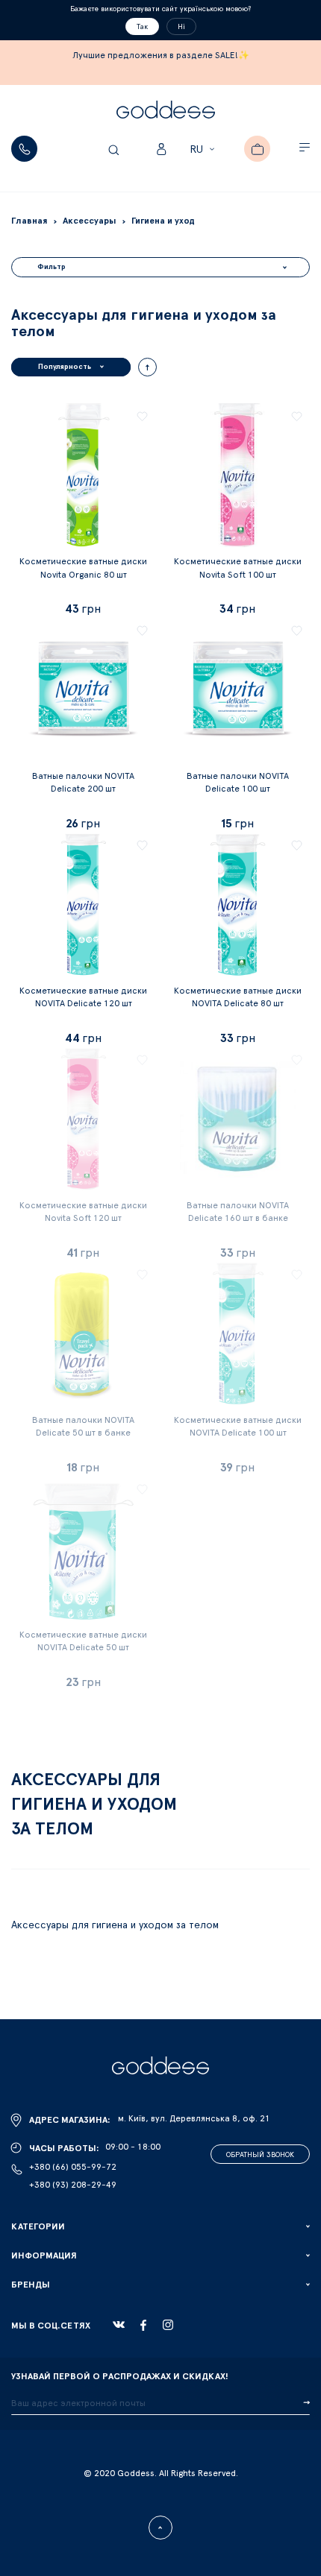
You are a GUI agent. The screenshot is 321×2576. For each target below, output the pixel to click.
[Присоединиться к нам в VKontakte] (119, 2325)
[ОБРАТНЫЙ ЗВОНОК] (24, 149)
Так (142, 27)
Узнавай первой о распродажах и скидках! (120, 2376)
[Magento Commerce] (166, 112)
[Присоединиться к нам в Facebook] (143, 2325)
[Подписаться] (306, 2403)
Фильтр (52, 267)
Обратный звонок (260, 2155)
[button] (204, 150)
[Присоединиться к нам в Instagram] (168, 2325)
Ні (181, 27)
